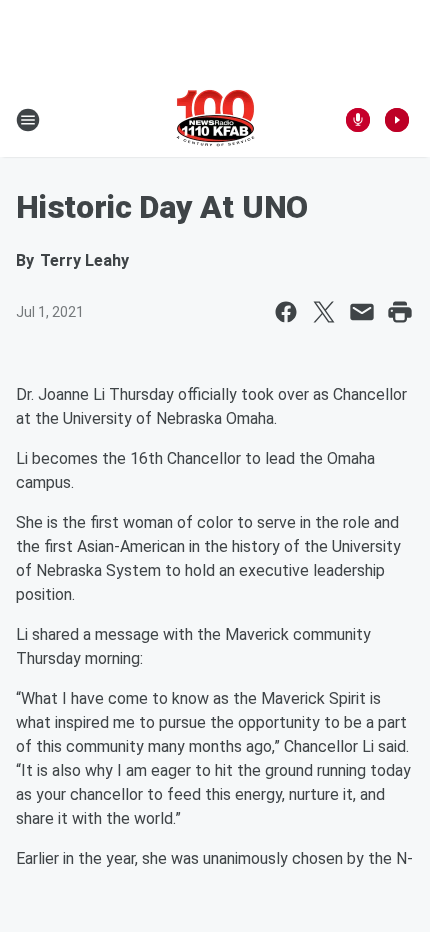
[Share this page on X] (324, 312)
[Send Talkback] (358, 120)
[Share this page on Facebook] (286, 312)
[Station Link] (215, 120)
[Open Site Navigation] (28, 120)
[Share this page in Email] (362, 312)
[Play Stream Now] (397, 120)
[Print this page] (400, 312)
